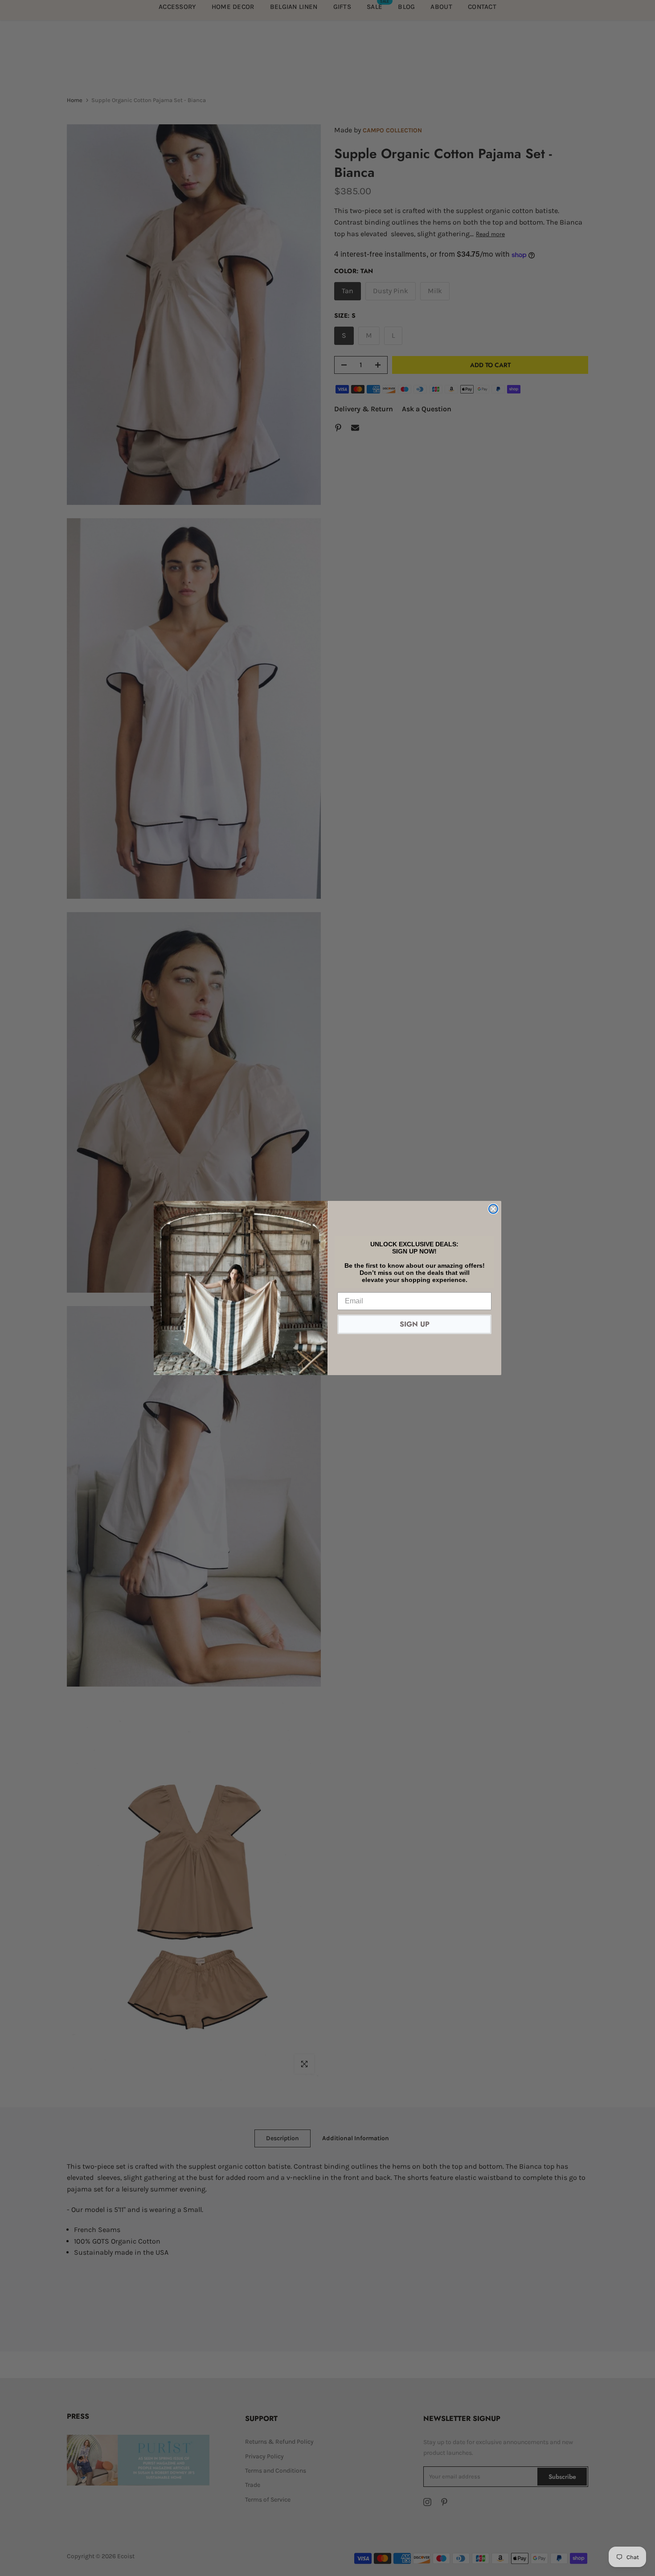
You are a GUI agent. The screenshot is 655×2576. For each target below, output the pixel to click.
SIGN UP (415, 1324)
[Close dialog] (493, 1209)
